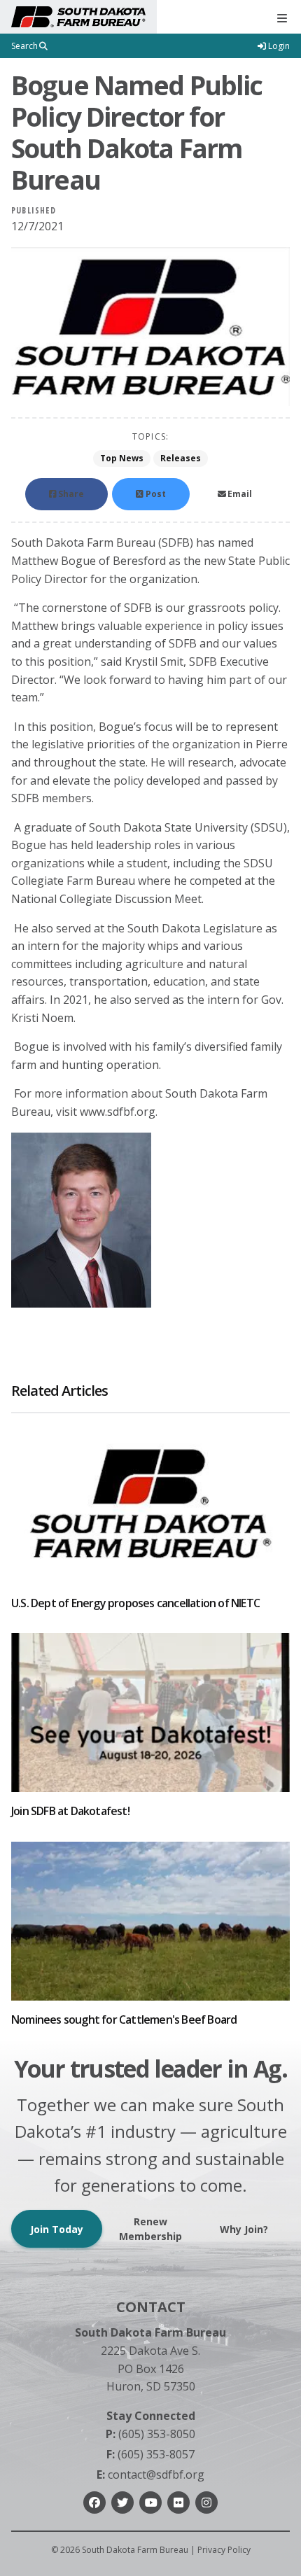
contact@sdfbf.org (150, 2474)
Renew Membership (150, 2229)
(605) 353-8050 (150, 2434)
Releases (181, 458)
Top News (122, 458)
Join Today (57, 2229)
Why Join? (244, 2229)
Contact (151, 2307)
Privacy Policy (224, 2550)
